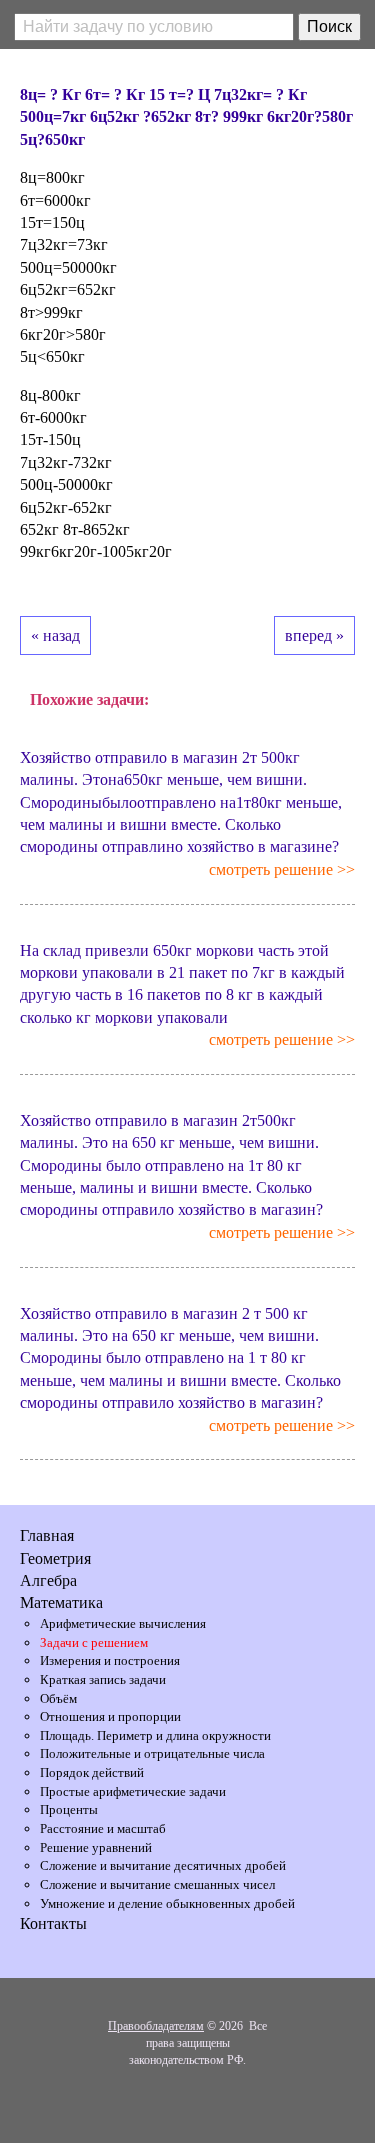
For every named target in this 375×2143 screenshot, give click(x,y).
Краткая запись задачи (103, 1679)
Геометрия (55, 1558)
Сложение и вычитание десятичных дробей (163, 1865)
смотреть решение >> (282, 869)
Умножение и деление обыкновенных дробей (167, 1903)
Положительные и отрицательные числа (152, 1753)
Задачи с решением (94, 1642)
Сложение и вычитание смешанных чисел (157, 1884)
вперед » (314, 635)
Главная (47, 1535)
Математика (61, 1602)
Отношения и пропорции (110, 1716)
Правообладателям (156, 2026)
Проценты (69, 1809)
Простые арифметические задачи (133, 1791)
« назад (55, 635)
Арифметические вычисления (123, 1623)
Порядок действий (92, 1772)
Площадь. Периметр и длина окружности (155, 1735)
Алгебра (48, 1580)
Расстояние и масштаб (103, 1828)
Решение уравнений (96, 1847)
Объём (58, 1698)
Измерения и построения (110, 1660)
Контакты (53, 1923)
